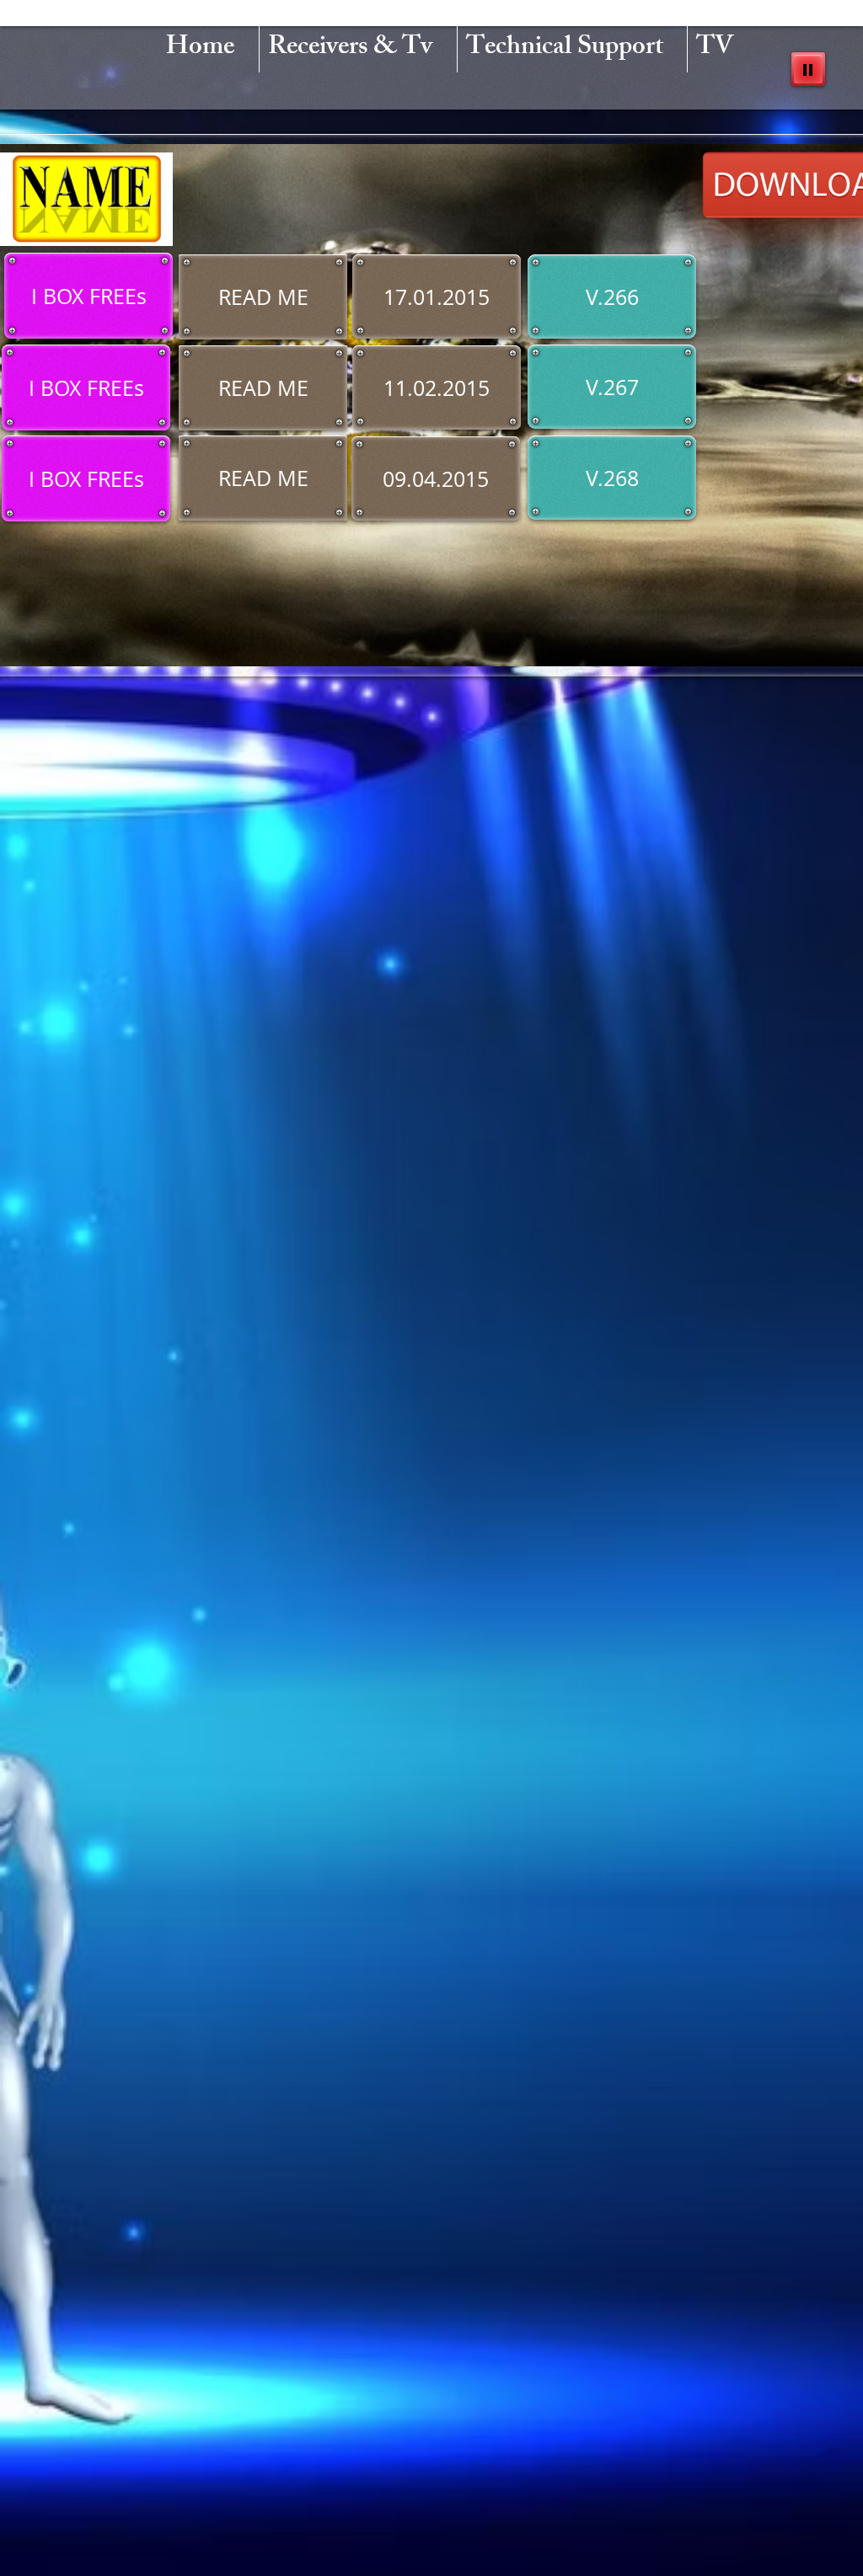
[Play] (808, 69)
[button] (88, 296)
